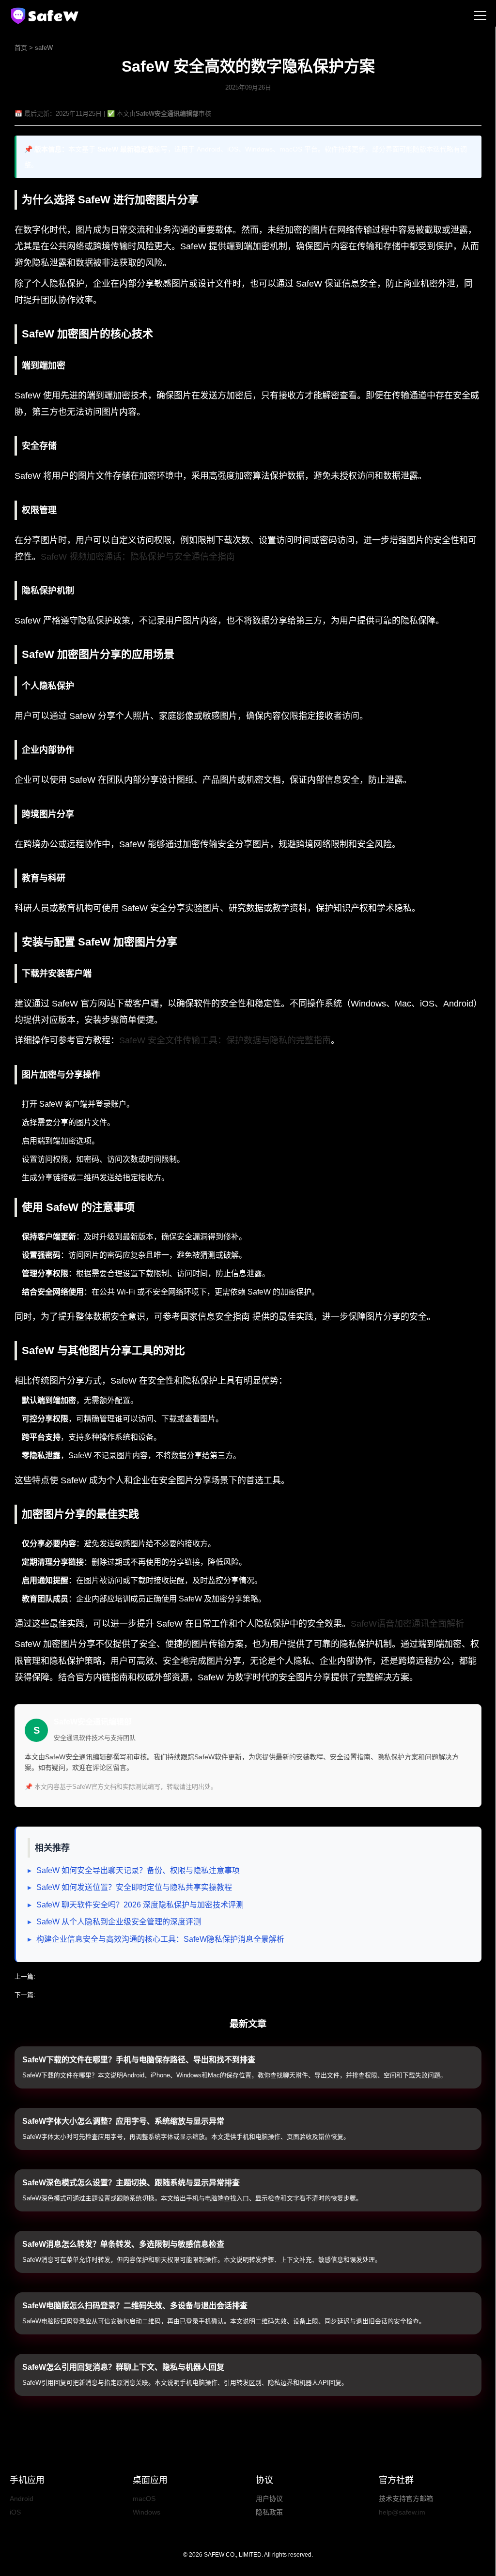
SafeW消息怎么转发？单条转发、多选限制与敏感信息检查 (123, 2244)
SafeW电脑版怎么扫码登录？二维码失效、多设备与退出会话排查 (135, 2306)
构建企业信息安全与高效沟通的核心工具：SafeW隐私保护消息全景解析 (160, 1939)
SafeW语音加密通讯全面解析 (407, 1624)
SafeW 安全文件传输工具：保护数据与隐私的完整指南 (225, 1040)
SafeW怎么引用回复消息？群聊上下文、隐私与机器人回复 (123, 2367)
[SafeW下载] (46, 16)
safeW (44, 48)
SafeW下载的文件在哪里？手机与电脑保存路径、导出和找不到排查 (139, 2060)
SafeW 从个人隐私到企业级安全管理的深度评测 (119, 1922)
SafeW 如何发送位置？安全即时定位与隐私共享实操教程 (134, 1887)
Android (22, 2499)
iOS (15, 2512)
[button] (480, 16)
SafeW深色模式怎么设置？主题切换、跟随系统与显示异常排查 (131, 2183)
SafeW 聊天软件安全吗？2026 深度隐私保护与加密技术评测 (140, 1905)
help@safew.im (402, 2512)
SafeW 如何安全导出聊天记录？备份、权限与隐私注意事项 (138, 1870)
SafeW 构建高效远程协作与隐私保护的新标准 (101, 1995)
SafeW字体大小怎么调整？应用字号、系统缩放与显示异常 (123, 2121)
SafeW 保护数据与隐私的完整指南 (85, 1976)
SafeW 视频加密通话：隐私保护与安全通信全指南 (138, 557)
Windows (147, 2512)
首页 (21, 48)
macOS (144, 2499)
